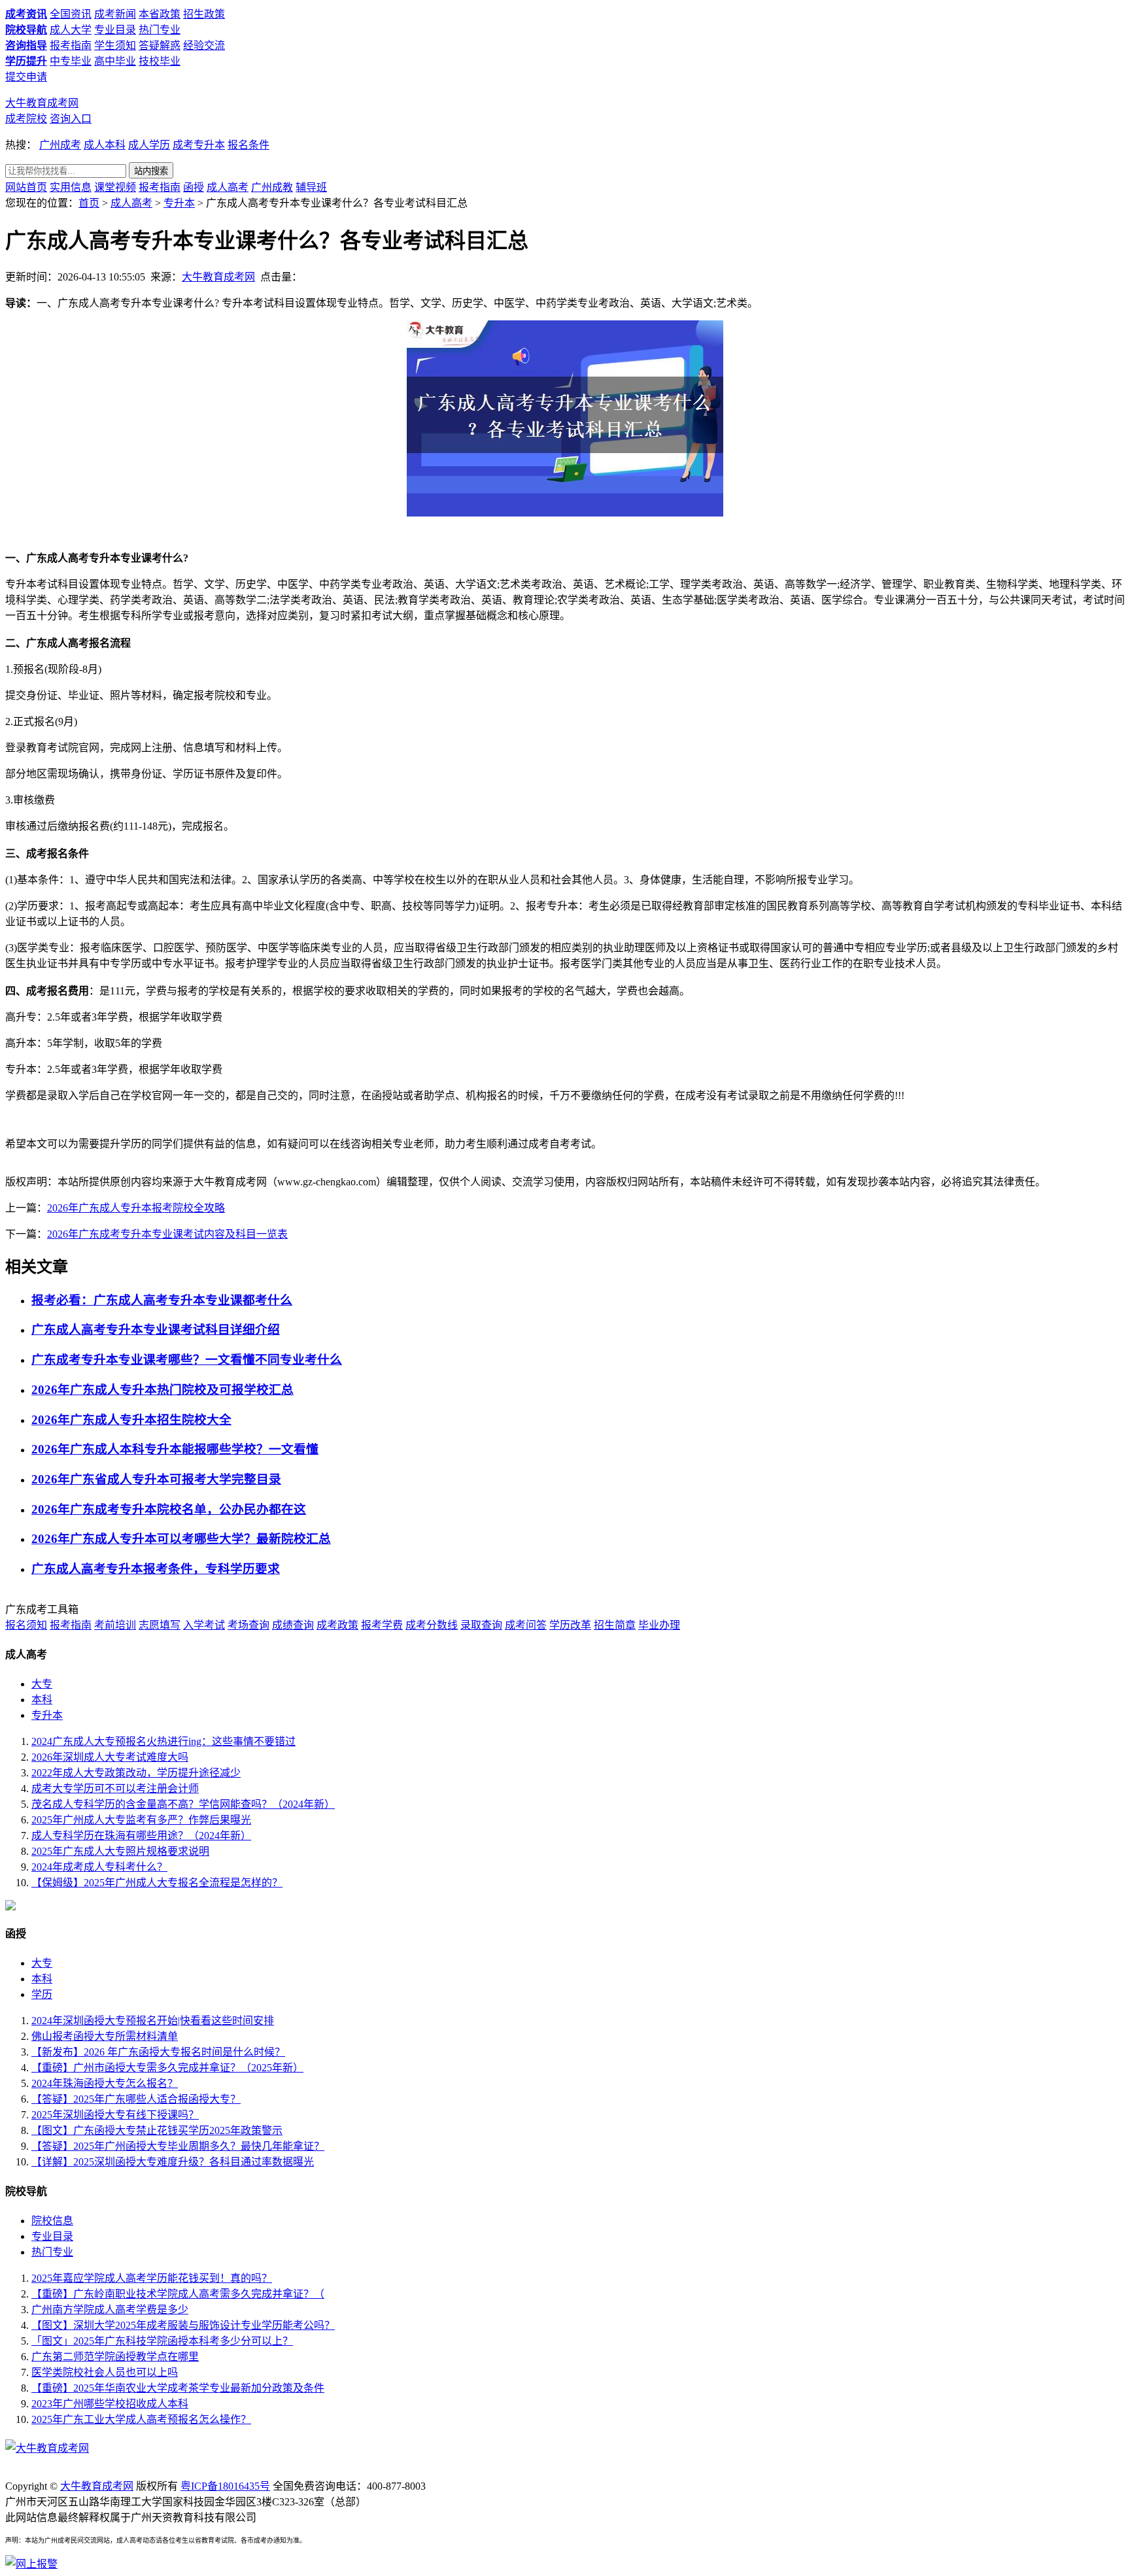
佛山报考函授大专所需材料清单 (105, 2036)
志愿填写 (160, 1625)
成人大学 (71, 30)
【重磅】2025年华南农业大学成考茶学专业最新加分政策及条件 (178, 2388)
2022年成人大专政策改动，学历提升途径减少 (136, 1773)
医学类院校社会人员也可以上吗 (105, 2372)
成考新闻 (115, 14)
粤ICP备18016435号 (225, 2486)
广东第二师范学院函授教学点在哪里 (115, 2357)
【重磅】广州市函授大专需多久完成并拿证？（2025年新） (167, 2068)
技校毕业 (160, 61)
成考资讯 (26, 14)
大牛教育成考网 (42, 103)
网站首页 (26, 187)
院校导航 (26, 30)
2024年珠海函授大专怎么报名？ (105, 2083)
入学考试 (204, 1625)
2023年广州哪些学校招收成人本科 (110, 2404)
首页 (89, 203)
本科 (42, 1700)
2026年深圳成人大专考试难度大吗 (110, 1757)
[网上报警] (31, 2564)
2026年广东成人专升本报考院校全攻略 (136, 1208)
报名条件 (248, 145)
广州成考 (60, 145)
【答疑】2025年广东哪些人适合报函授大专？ (136, 2099)
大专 (42, 1684)
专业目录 (115, 30)
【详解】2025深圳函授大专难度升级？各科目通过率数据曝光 (173, 2162)
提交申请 (26, 77)
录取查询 (481, 1625)
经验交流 (204, 45)
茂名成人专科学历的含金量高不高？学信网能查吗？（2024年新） (183, 1804)
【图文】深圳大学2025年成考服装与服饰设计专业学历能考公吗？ (183, 2325)
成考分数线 (432, 1625)
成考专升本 (199, 145)
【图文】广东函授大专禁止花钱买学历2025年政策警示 (157, 2130)
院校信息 (52, 2221)
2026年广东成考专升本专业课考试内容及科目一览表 (167, 1234)
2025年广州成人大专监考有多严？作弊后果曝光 (141, 1820)
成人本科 (105, 145)
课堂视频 (115, 187)
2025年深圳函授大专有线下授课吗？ (115, 2115)
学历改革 (570, 1625)
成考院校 (26, 119)
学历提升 (26, 61)
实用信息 (71, 187)
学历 (42, 1994)
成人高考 (228, 187)
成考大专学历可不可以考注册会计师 (115, 1788)
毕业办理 (659, 1625)
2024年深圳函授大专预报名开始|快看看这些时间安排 (153, 2021)
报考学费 (382, 1625)
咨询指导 (26, 45)
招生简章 (615, 1625)
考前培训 (115, 1625)
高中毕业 (115, 61)
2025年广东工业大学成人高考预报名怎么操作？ (141, 2419)
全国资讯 (71, 14)
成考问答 (526, 1625)
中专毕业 (71, 61)
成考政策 (337, 1625)
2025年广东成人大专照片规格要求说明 (120, 1851)
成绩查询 (293, 1625)
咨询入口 (71, 119)
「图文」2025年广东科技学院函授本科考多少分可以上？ (162, 2341)
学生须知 (115, 45)
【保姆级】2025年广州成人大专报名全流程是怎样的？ (157, 1883)
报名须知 (26, 1625)
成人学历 (149, 145)
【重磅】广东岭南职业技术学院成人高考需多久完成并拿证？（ (178, 2294)
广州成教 (272, 187)
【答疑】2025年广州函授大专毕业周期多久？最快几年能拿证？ (178, 2146)
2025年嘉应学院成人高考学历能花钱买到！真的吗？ (152, 2278)
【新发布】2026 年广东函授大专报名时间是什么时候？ (158, 2052)
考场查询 (248, 1625)
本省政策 (160, 14)
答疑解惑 (160, 45)
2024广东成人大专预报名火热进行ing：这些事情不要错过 (163, 1741)
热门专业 (160, 30)
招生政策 (204, 14)
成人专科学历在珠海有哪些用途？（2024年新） (141, 1836)
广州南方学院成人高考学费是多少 (110, 2310)
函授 (194, 187)
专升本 (179, 203)
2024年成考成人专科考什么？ (99, 1867)
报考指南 (71, 45)
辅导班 (311, 187)
